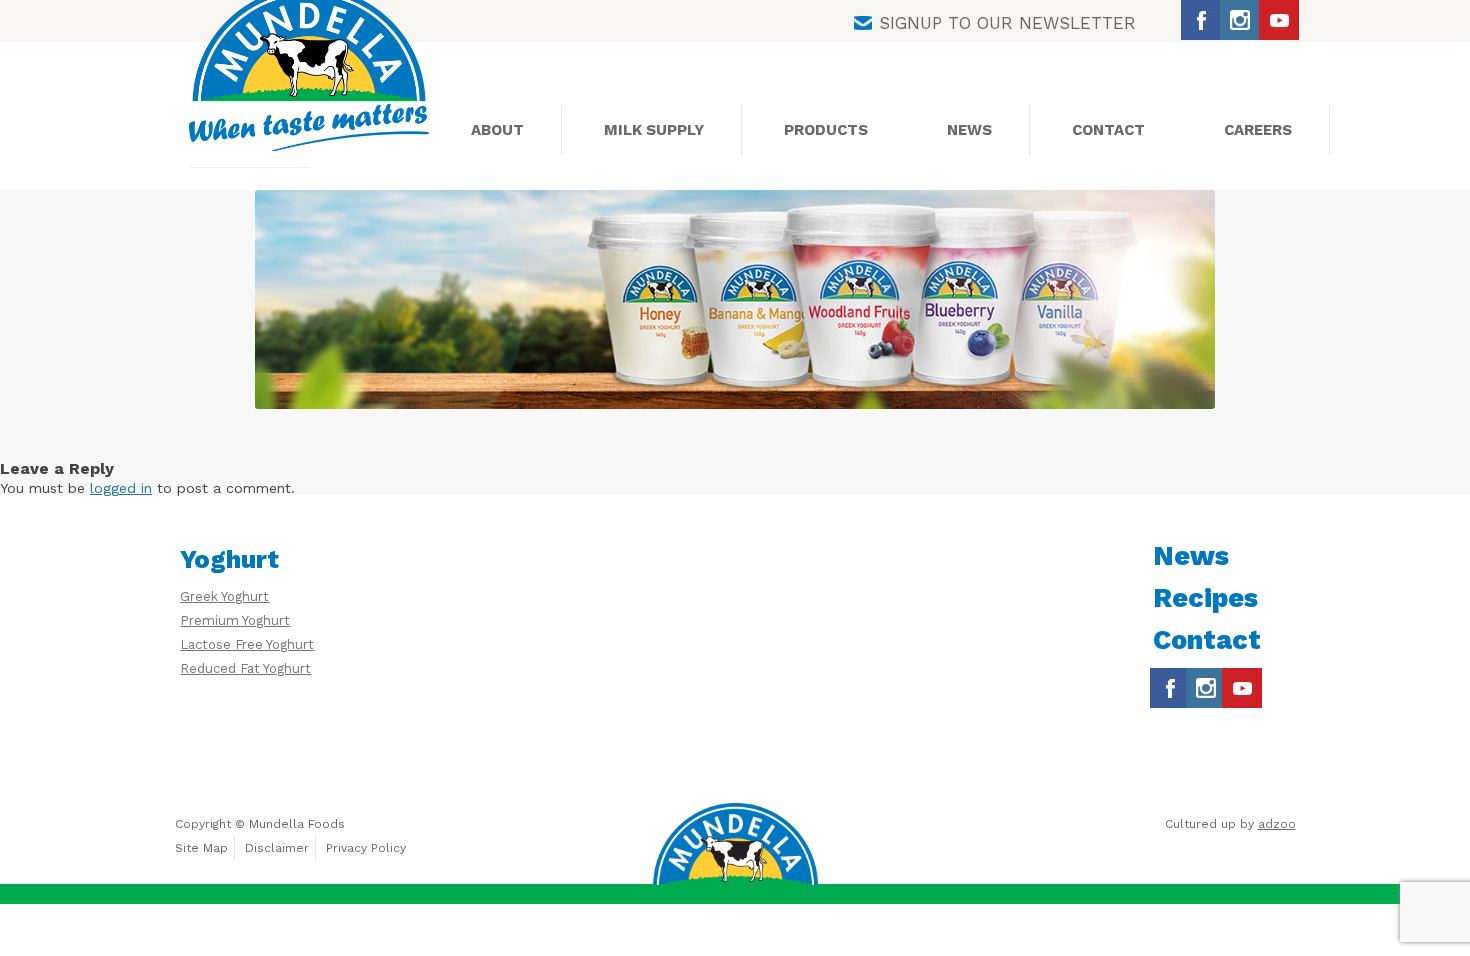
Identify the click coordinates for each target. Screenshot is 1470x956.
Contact (1108, 130)
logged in (121, 488)
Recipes (1205, 598)
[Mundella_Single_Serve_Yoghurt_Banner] (735, 299)
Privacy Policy (366, 848)
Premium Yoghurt (235, 620)
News (969, 130)
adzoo (1277, 824)
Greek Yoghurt (224, 596)
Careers (1258, 130)
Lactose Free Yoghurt (247, 644)
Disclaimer (277, 848)
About (497, 130)
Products (826, 130)
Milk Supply (654, 130)
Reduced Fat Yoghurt (245, 668)
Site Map (201, 848)
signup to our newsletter (1007, 23)
